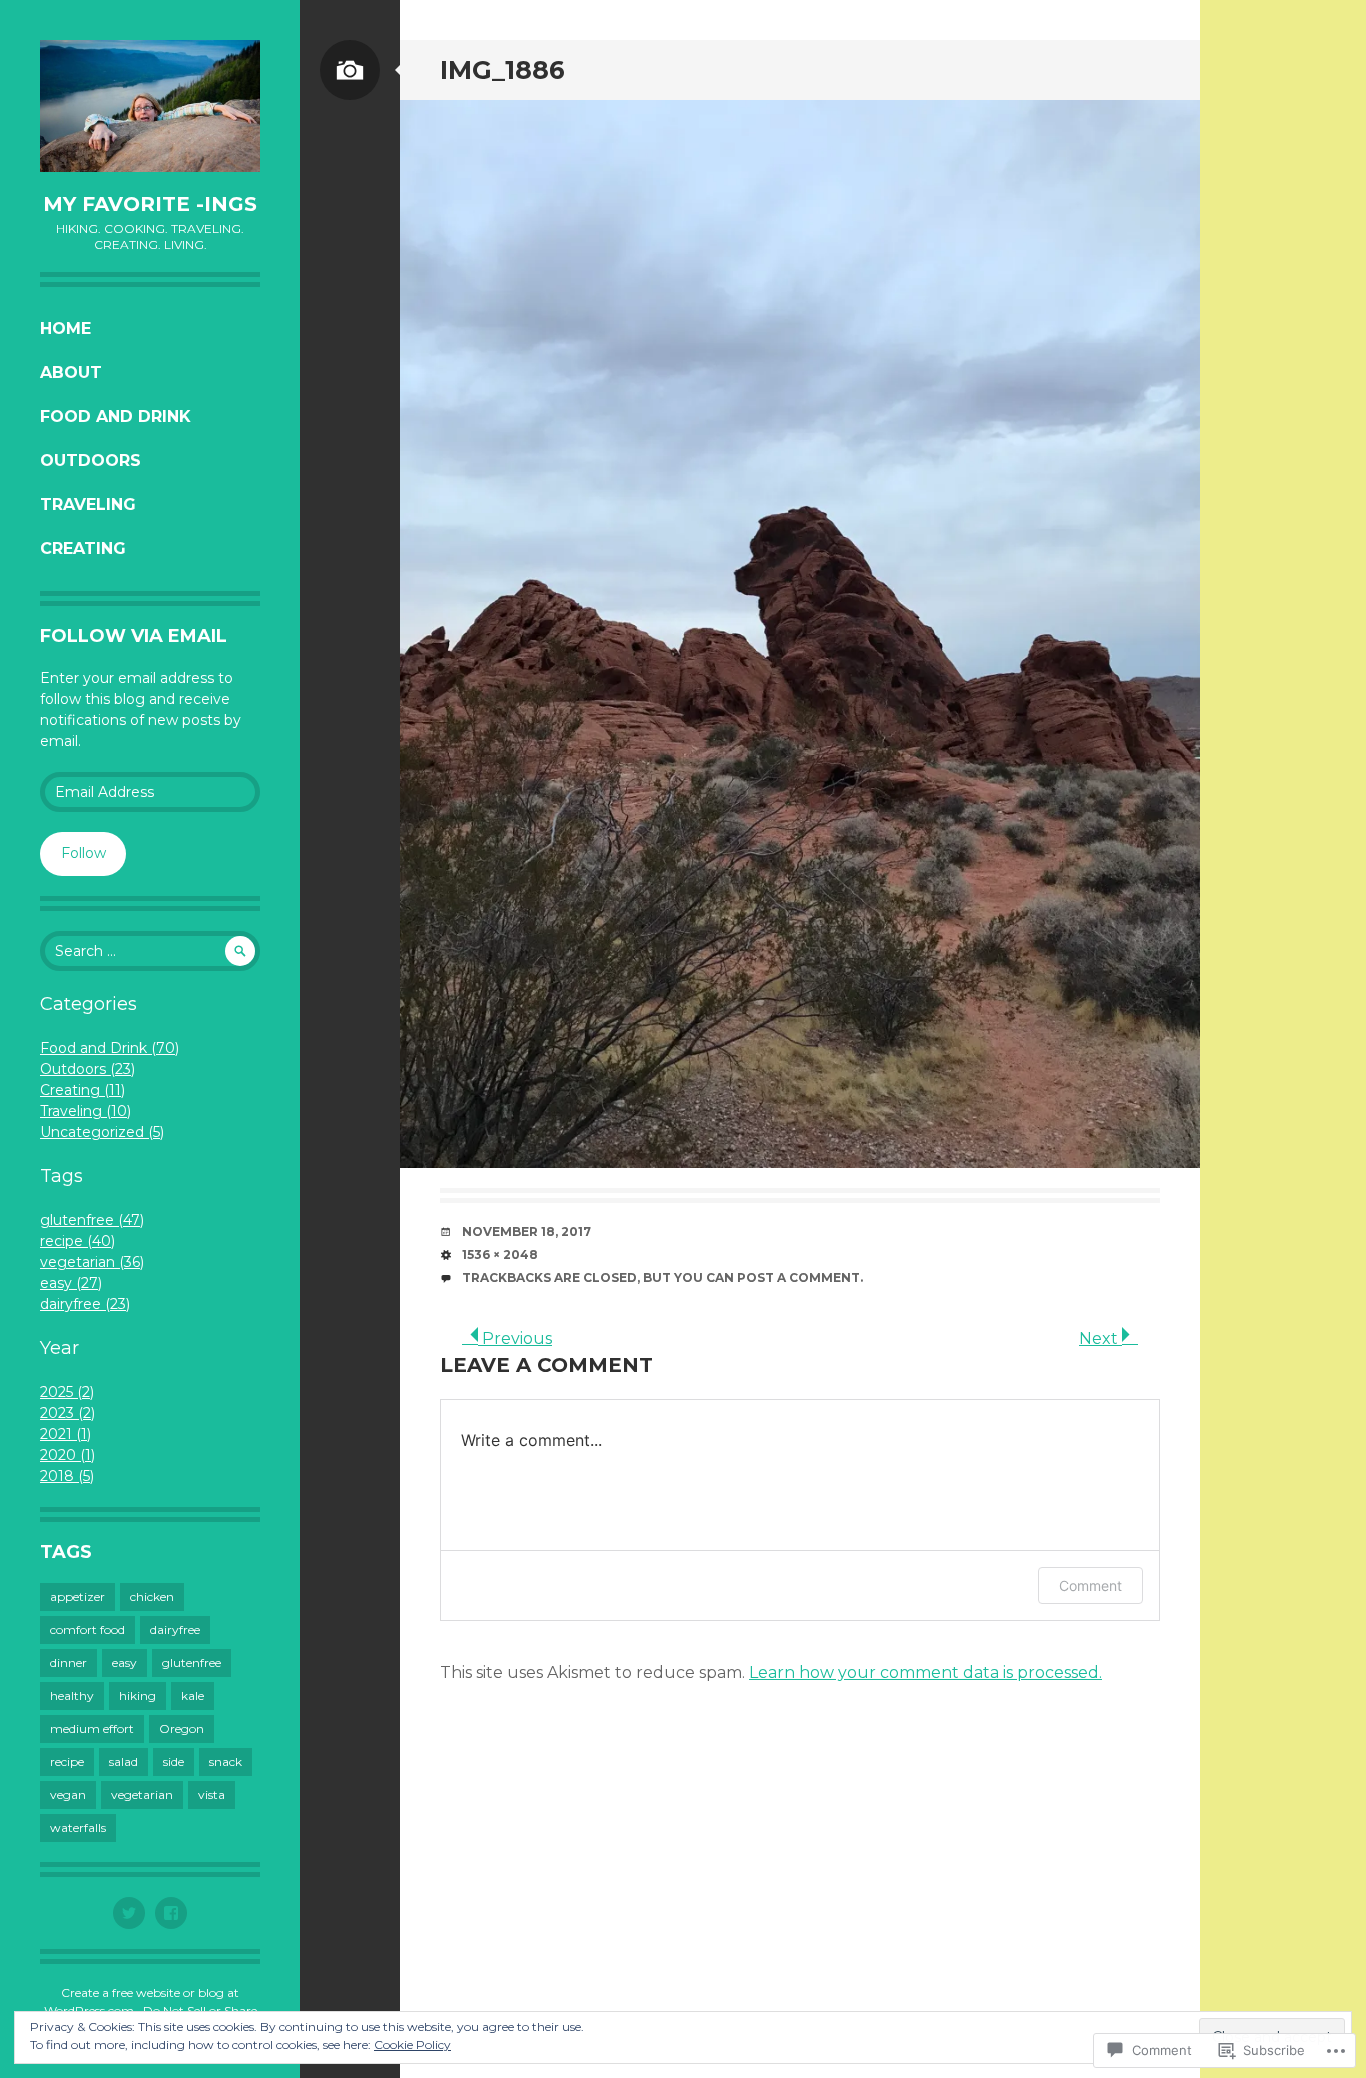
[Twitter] (129, 1913)
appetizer (77, 1596)
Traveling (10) (85, 1111)
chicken (152, 1596)
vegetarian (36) (92, 1262)
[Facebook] (171, 1913)
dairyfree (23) (85, 1304)
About (71, 372)
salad (123, 1761)
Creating (83, 548)
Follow (83, 853)
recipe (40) (77, 1241)
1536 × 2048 (500, 1254)
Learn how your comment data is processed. (925, 1672)
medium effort (92, 1728)
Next (1100, 1338)
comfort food (87, 1629)
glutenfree (191, 1662)
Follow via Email (133, 636)
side (173, 1761)
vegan (68, 1794)
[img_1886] (800, 634)
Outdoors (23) (87, 1069)
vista (211, 1794)
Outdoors (90, 460)
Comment (1090, 1585)
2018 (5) (67, 1476)
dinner (68, 1662)
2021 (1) (65, 1434)
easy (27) (71, 1283)
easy (124, 1662)
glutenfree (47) (92, 1220)
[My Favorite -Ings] (150, 106)
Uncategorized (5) (102, 1132)
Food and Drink (115, 416)
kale (192, 1695)
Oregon (181, 1728)
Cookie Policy (412, 2044)
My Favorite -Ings (150, 204)
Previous (515, 1338)
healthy (72, 1695)
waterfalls (78, 1827)
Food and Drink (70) (109, 1048)
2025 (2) (67, 1392)
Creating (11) (82, 1090)
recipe (67, 1761)
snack (225, 1761)
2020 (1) (67, 1455)
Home (65, 328)
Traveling (88, 504)
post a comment (798, 1277)
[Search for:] (150, 951)
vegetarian (142, 1794)
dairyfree (175, 1629)
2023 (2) (67, 1413)
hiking (137, 1695)
